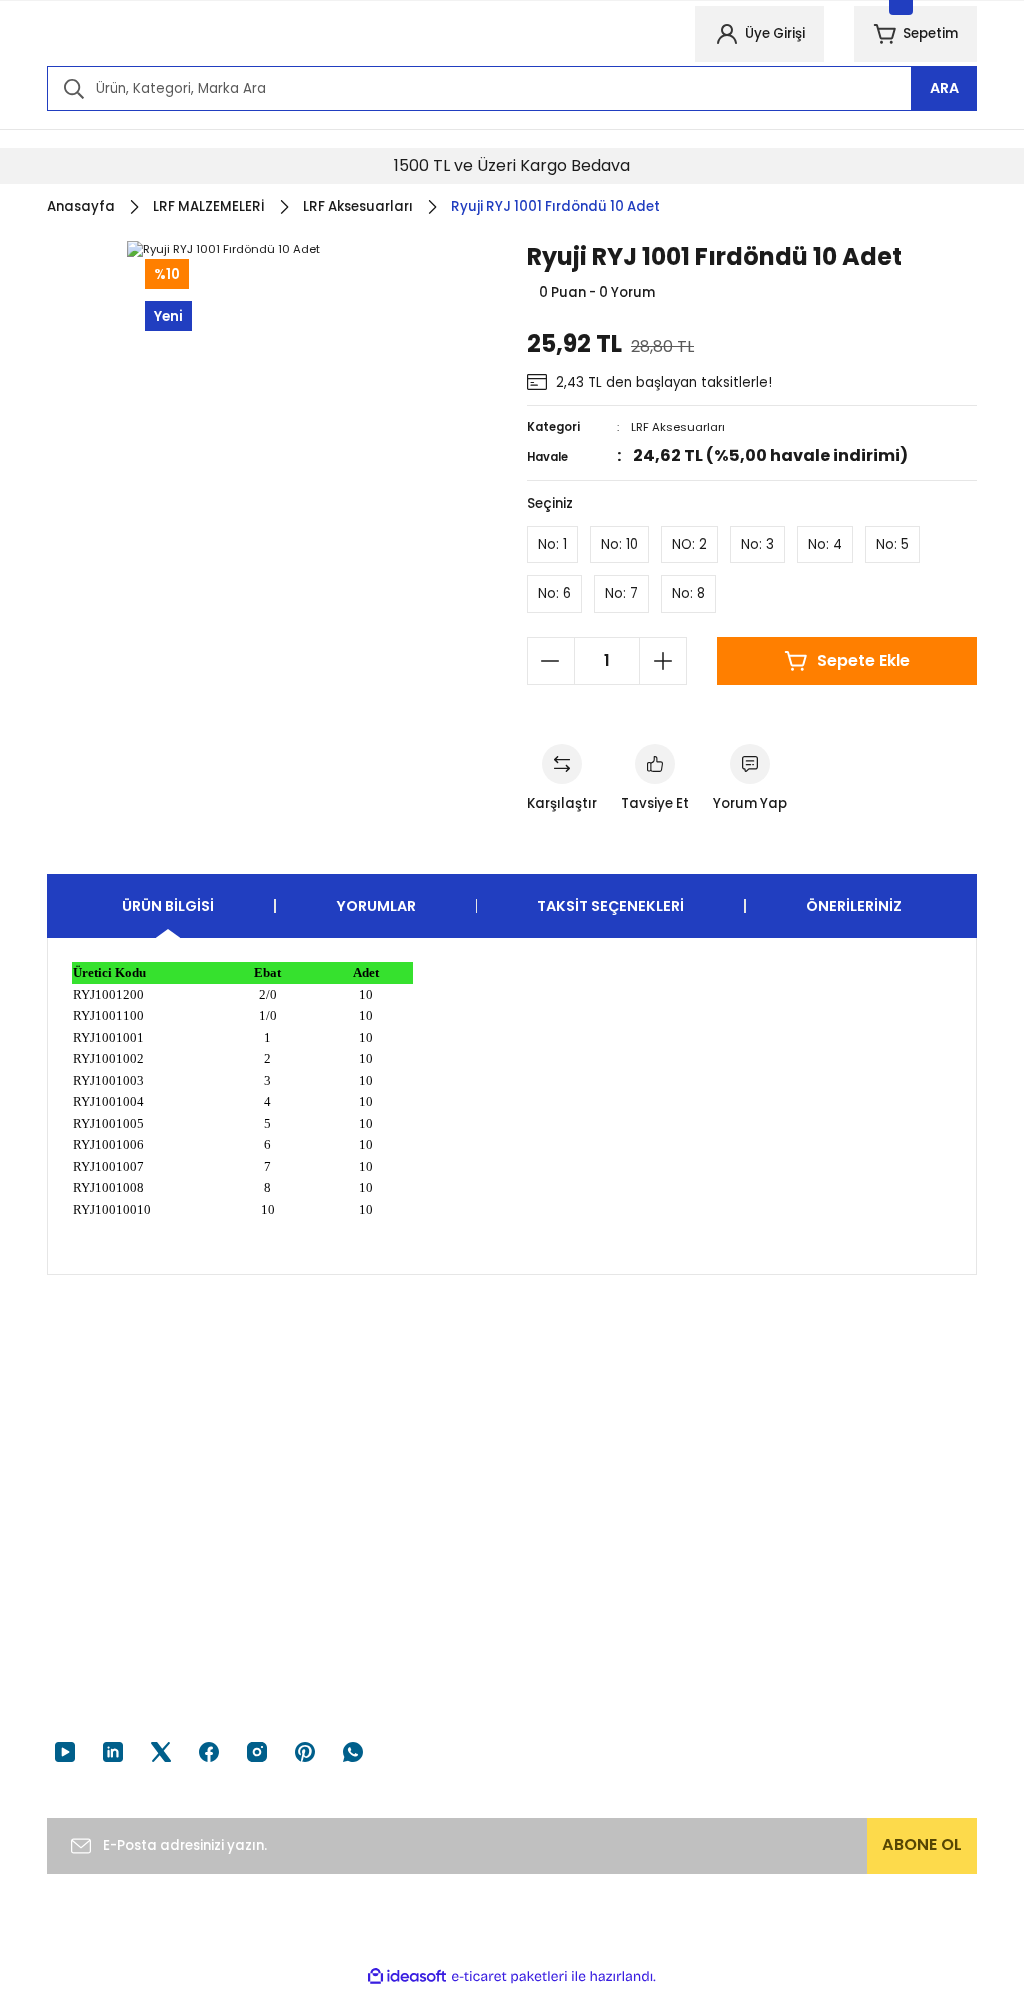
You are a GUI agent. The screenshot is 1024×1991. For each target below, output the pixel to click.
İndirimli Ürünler (817, 1671)
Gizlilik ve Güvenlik (347, 1638)
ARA (944, 88)
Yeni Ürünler (806, 1704)
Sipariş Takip (569, 1638)
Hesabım (556, 1604)
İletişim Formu (93, 1671)
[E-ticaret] (509, 1976)
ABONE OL (922, 1844)
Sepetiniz (558, 1704)
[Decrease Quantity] (551, 661)
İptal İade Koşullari (348, 1671)
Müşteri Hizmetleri (107, 1604)
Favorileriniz (566, 1671)
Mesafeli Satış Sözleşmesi (373, 1604)
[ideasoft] (407, 1977)
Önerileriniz (854, 906)
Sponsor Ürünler (820, 1604)
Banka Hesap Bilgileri (116, 1638)
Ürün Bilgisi (168, 906)
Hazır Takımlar (814, 1638)
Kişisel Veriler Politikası (361, 1704)
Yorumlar (376, 906)
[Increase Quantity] (663, 661)
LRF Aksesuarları (678, 427)
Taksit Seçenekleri (610, 906)
